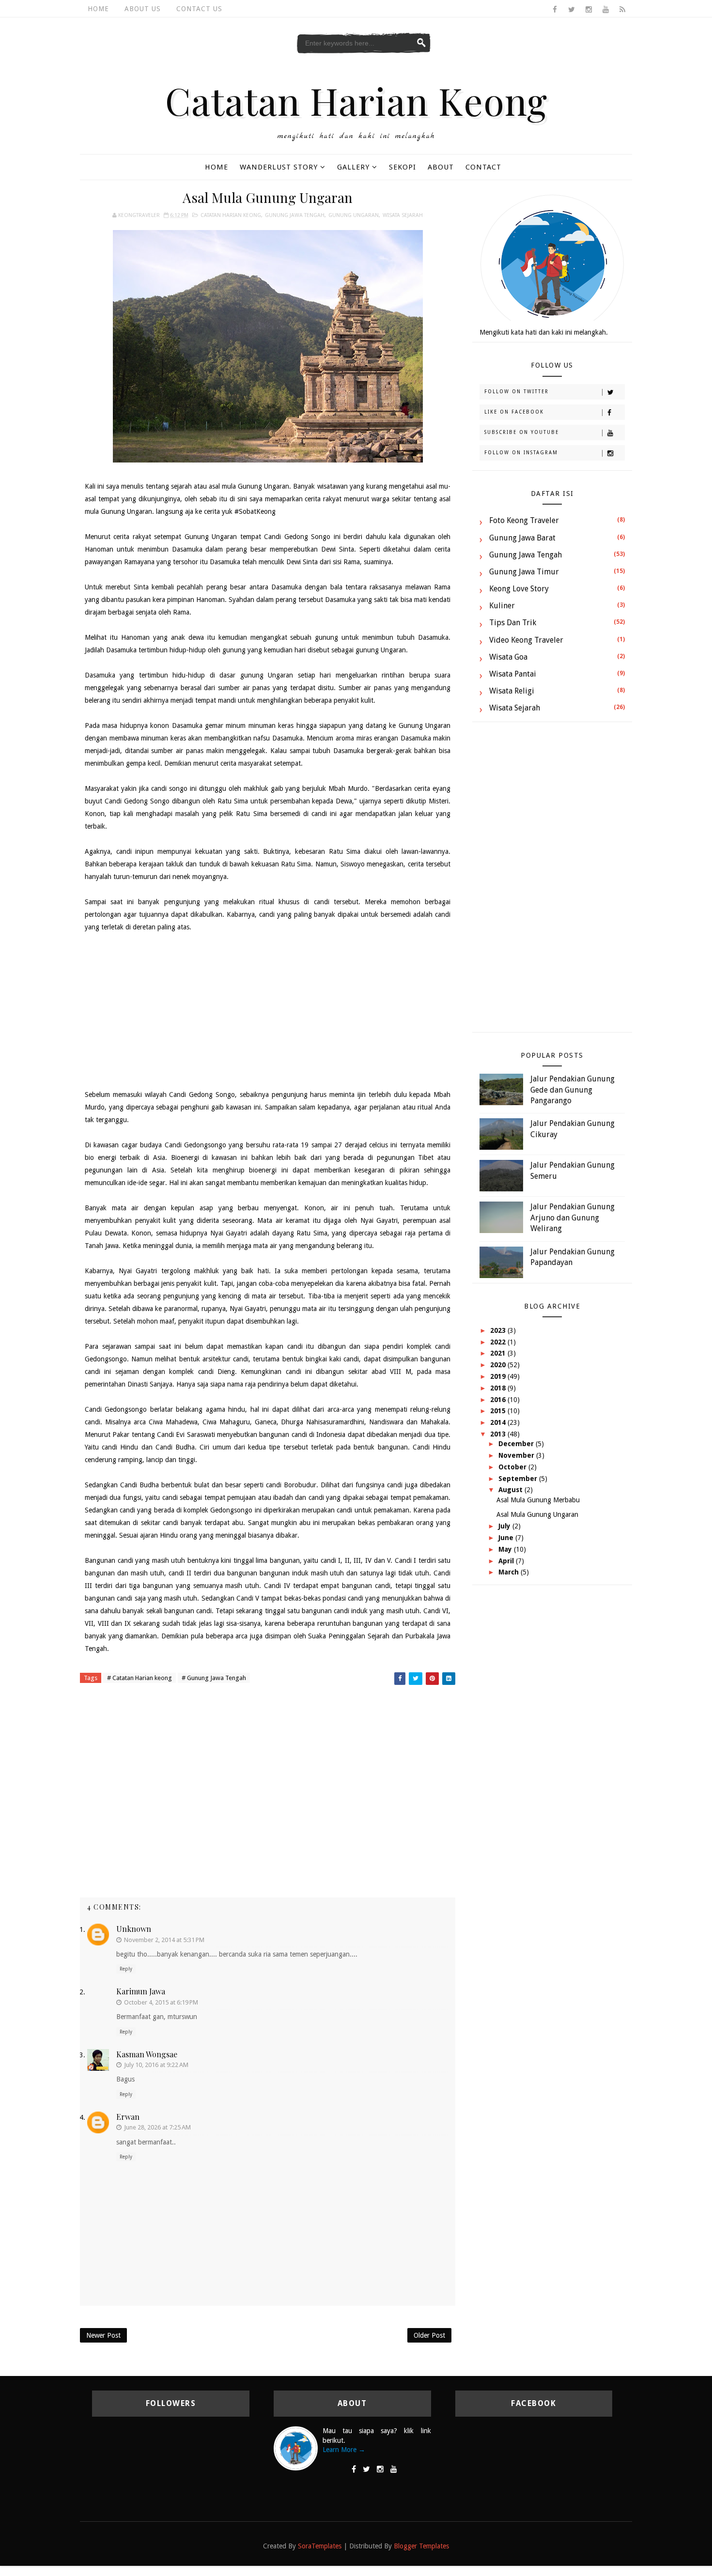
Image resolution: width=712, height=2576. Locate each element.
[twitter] (572, 10)
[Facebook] (354, 2469)
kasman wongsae (147, 2054)
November (517, 1455)
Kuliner (502, 606)
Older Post (429, 2335)
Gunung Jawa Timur (524, 572)
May (506, 1549)
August (511, 1490)
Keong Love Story (519, 589)
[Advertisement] (268, 1011)
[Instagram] (380, 2469)
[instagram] (588, 10)
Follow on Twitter (517, 392)
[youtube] (605, 10)
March (510, 1572)
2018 (499, 1388)
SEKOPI (402, 167)
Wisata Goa (508, 657)
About (441, 167)
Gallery (353, 167)
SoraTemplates (320, 2546)
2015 (499, 1411)
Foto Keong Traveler (524, 520)
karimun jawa (141, 1991)
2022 (499, 1342)
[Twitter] (366, 2469)
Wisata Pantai (513, 674)
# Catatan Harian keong (139, 1678)
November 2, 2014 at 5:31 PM (164, 1940)
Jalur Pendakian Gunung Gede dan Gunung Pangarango (573, 1090)
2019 (499, 1376)
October (513, 1467)
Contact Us (199, 9)
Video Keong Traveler (526, 640)
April (507, 1561)
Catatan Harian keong (231, 215)
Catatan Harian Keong (356, 100)
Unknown (134, 1929)
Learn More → (344, 2450)
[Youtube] (394, 2469)
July (505, 1526)
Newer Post (103, 2335)
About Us (143, 9)
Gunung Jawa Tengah (295, 215)
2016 (499, 1400)
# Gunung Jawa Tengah (214, 1678)
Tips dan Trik (513, 623)
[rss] (622, 10)
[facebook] (555, 10)
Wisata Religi (512, 691)
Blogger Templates (421, 2546)
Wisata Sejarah (403, 215)
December (517, 1444)
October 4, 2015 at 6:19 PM (161, 2002)
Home (98, 9)
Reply (126, 1969)
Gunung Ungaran (354, 215)
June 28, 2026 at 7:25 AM (157, 2127)
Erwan (128, 2117)
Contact (483, 167)
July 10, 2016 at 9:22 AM (156, 2065)
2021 (499, 1353)
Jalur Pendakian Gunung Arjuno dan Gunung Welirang (573, 1218)
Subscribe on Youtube (522, 432)
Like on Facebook (514, 412)
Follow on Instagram (521, 453)
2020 (499, 1365)
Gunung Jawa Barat (522, 538)
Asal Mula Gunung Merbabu (538, 1500)
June (507, 1538)
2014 (499, 1422)
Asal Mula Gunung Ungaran (537, 1514)
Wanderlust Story (279, 167)
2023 (499, 1330)
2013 (499, 1434)
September (519, 1479)
